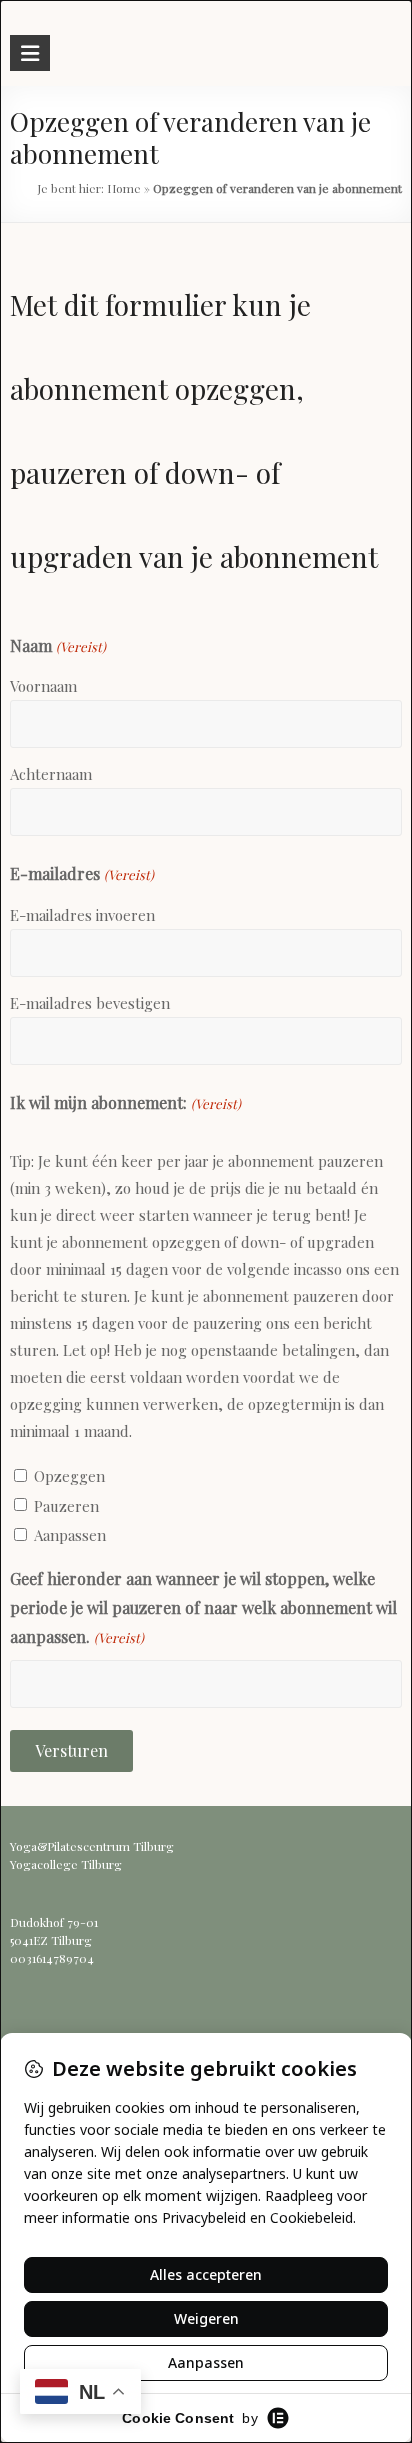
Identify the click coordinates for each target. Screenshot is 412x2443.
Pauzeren (66, 1506)
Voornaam (43, 686)
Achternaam (51, 774)
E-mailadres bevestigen (90, 1003)
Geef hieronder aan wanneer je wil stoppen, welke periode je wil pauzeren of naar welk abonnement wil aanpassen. (203, 1607)
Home (124, 188)
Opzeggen (69, 1476)
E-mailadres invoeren (82, 915)
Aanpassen (70, 1535)
